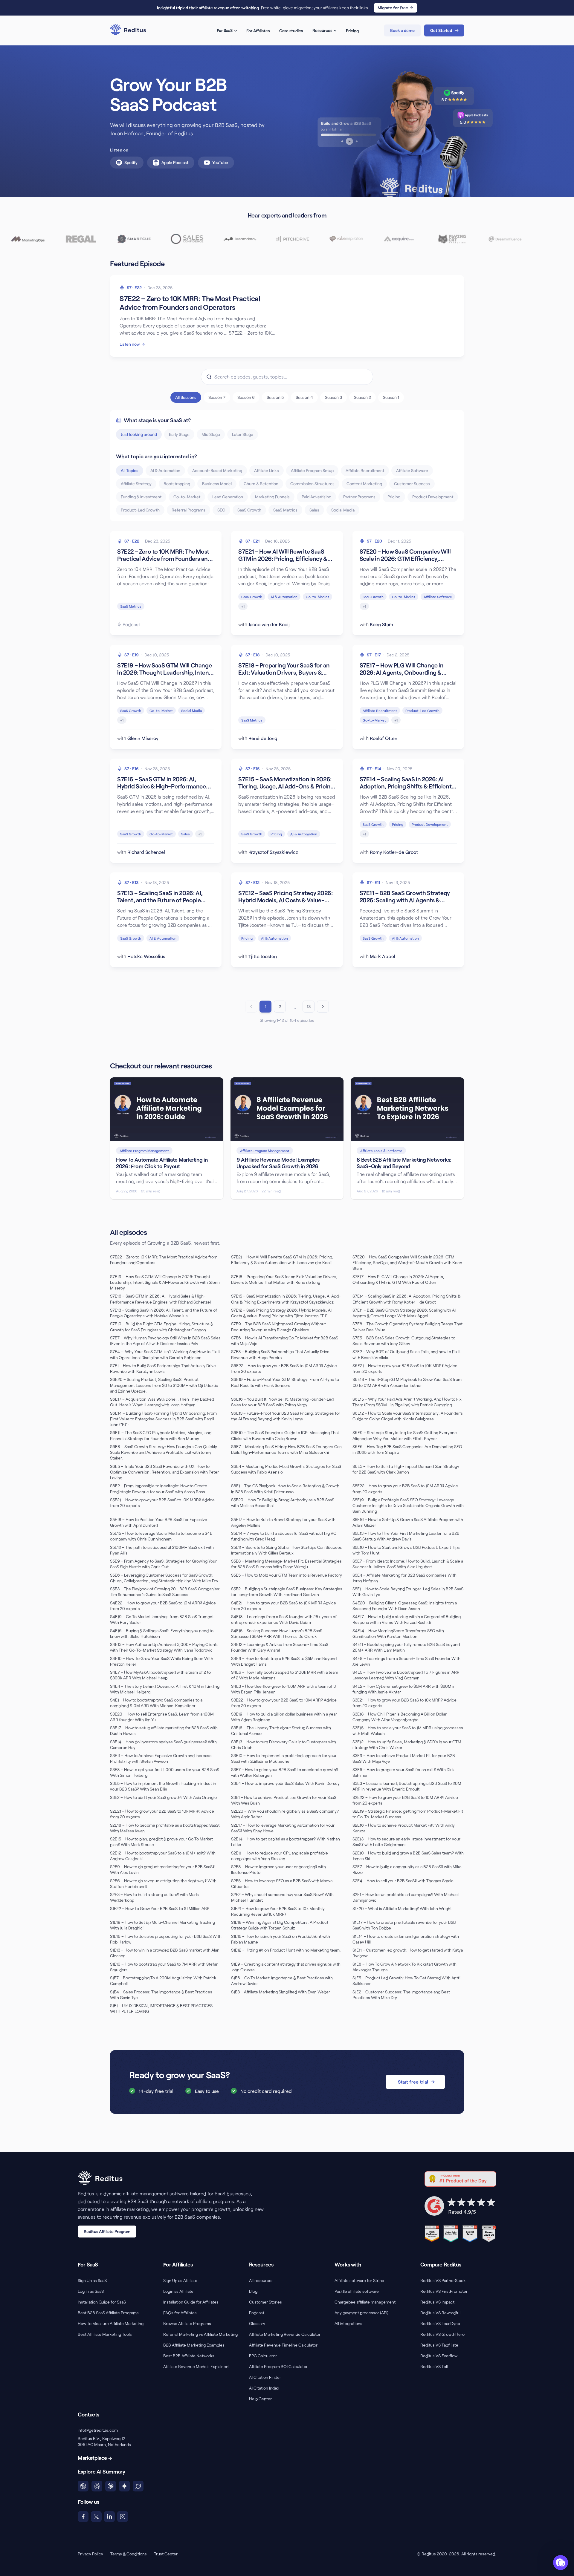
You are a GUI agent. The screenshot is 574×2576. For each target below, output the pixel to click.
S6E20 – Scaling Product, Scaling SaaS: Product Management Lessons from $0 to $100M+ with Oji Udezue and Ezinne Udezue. (164, 1385)
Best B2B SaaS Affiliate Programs (108, 2313)
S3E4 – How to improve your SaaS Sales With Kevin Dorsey (285, 1783)
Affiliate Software (412, 470)
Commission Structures (312, 484)
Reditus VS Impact (437, 2302)
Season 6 (246, 397)
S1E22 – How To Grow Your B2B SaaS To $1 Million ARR (160, 1908)
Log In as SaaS (91, 2291)
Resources (322, 30)
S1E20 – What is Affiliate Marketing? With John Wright (402, 1908)
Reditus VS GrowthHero (442, 2334)
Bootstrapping (177, 484)
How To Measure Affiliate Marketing (111, 2323)
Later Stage (243, 434)
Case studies (291, 31)
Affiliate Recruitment (365, 470)
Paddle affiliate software (357, 2291)
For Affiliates (258, 31)
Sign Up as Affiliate (180, 2280)
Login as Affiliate (178, 2291)
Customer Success (412, 484)
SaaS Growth (249, 510)
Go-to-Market (187, 497)
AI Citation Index (264, 2388)
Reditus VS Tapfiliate (439, 2345)
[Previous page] (251, 1007)
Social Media (343, 510)
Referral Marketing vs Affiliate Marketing (200, 2334)
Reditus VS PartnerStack (443, 2280)
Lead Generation (228, 497)
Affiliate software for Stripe (359, 2280)
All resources (261, 2280)
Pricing (352, 31)
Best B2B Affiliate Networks (189, 2356)
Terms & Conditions (129, 2554)
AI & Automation (165, 470)
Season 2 (362, 397)
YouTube (220, 162)
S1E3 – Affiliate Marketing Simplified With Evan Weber (281, 1992)
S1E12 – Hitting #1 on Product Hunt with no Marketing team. (286, 1950)
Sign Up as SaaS (92, 2280)
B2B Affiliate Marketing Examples (194, 2345)
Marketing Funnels (272, 497)
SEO (221, 510)
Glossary (257, 2323)
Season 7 (217, 397)
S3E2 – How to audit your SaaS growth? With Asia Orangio (163, 1797)
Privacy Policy (90, 2554)
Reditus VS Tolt (434, 2366)
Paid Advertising (316, 497)
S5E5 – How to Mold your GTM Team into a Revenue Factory (287, 1575)
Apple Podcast (175, 162)
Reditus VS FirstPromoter (444, 2291)
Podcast (257, 2313)
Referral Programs (188, 510)
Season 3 (333, 397)
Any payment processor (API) (361, 2313)
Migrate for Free (393, 8)
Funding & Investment (141, 497)
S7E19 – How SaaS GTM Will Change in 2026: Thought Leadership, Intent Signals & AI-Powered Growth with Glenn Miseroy (165, 1282)
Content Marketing (364, 484)
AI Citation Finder (265, 2377)
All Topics (130, 470)
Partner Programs (359, 497)
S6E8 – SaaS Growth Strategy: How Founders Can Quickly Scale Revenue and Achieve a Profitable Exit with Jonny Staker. (164, 1452)
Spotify (131, 162)
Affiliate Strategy (136, 484)
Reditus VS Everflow (439, 2356)
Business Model (217, 484)
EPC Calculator (263, 2356)
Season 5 (275, 397)
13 (309, 1006)
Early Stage (179, 434)
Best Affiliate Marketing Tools (105, 2334)
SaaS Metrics (285, 510)
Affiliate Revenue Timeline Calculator (283, 2345)
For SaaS (225, 30)
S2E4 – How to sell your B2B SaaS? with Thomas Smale (403, 1881)
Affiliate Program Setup (312, 470)
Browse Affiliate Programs (187, 2323)
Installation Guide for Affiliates (191, 2302)
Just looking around (139, 434)
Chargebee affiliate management (365, 2302)
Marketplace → (95, 2458)
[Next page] (323, 1007)
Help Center (260, 2399)
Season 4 (304, 397)
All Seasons (186, 397)
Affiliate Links (267, 470)
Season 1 (391, 397)
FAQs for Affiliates (180, 2313)
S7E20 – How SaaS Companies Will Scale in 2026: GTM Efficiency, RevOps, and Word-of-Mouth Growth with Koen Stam (407, 1263)
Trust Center (166, 2554)
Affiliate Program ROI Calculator (278, 2366)
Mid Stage (211, 434)
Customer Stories (265, 2302)
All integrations (348, 2323)
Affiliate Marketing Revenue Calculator (285, 2334)
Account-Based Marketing (217, 470)
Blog (253, 2291)
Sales (314, 510)
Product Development (433, 497)
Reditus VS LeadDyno (440, 2323)
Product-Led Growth (140, 510)
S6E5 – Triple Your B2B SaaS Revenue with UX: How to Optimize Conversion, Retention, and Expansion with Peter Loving (164, 1472)
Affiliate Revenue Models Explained (196, 2366)
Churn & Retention (261, 484)
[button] (561, 2563)
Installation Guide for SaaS (102, 2302)
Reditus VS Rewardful (440, 2313)
